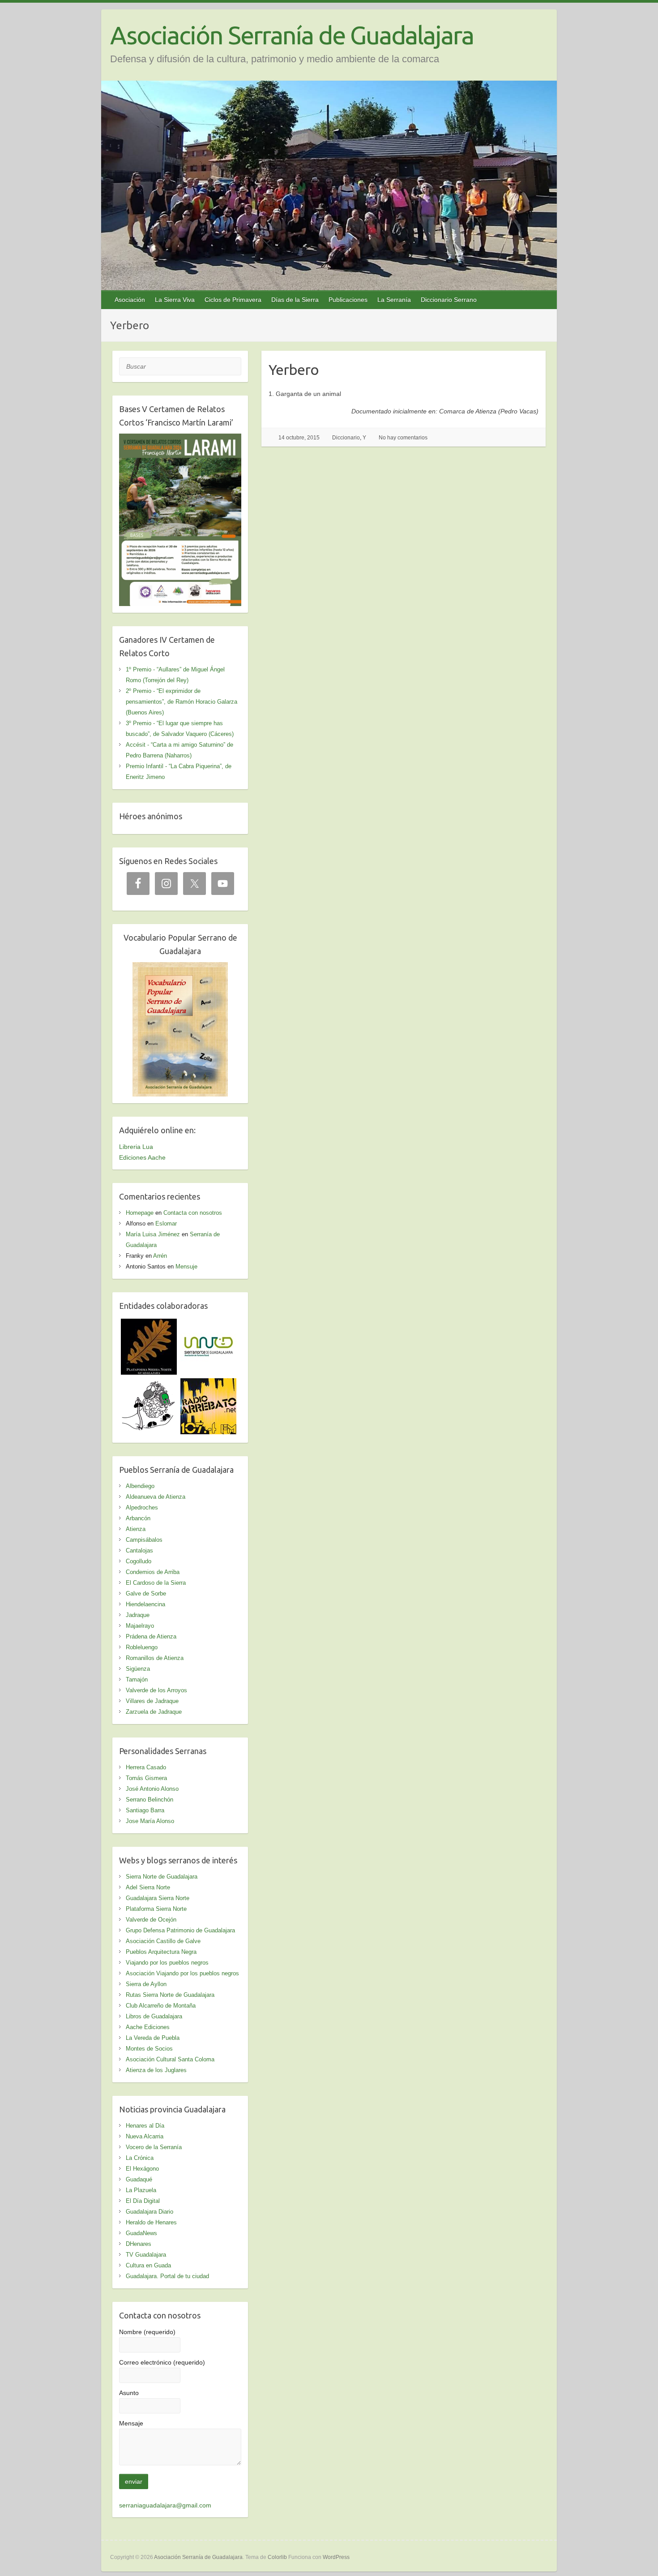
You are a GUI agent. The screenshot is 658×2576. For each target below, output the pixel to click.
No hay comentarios (403, 438)
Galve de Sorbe (146, 1593)
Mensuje (186, 1266)
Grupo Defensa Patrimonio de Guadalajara (180, 1930)
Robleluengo (142, 1647)
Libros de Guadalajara (154, 2016)
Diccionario (346, 438)
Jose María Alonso (150, 1821)
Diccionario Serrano (449, 300)
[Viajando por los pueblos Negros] (149, 1384)
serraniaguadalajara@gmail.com (165, 2505)
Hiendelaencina (145, 1604)
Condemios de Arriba (153, 1572)
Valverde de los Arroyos (156, 1690)
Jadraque (138, 1615)
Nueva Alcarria (145, 2136)
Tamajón (137, 1679)
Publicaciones (348, 300)
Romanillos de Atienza (155, 1658)
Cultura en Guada (148, 2265)
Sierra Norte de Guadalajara (162, 1877)
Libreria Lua (136, 1147)
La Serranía (394, 300)
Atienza (136, 1529)
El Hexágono (142, 2169)
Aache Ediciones (148, 2027)
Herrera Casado (146, 1767)
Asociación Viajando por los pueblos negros (182, 1973)
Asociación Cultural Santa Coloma (170, 2059)
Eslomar (166, 1223)
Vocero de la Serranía (154, 2147)
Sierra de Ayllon (146, 1984)
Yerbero (294, 370)
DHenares (139, 2244)
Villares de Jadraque (152, 1701)
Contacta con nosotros (193, 1213)
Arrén (160, 1256)
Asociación (130, 300)
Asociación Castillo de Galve (163, 1941)
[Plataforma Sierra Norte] (149, 1324)
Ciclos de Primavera (233, 300)
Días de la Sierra (295, 300)
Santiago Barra (145, 1810)
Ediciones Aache (142, 1157)
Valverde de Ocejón (151, 1920)
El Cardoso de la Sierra (156, 1583)
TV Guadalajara (146, 2255)
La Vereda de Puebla (153, 2038)
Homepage (140, 1213)
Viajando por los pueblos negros (167, 1963)
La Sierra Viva (175, 300)
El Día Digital (143, 2201)
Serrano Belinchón (150, 1800)
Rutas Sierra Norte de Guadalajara (170, 1995)
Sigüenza (138, 1669)
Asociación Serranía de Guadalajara (292, 35)
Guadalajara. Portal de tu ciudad (167, 2276)
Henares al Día (145, 2126)
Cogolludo (139, 1561)
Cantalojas (139, 1550)
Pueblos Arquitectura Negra (161, 1952)
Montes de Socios (149, 2049)
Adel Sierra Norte (148, 1887)
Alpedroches (142, 1507)
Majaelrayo (140, 1626)
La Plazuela (141, 2190)
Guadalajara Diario (150, 2212)
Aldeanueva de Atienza (156, 1497)
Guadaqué (139, 2179)
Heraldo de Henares (151, 2222)
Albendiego (140, 1486)
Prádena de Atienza (151, 1636)
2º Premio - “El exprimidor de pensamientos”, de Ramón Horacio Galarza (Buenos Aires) (182, 702)
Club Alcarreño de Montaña (161, 2006)
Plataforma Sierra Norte (156, 1909)
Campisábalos (144, 1540)
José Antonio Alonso (152, 1789)
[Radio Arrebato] (208, 1384)
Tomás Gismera (146, 1778)
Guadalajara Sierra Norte (158, 1898)
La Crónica (140, 2158)
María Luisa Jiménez (153, 1234)
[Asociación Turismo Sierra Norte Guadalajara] (208, 1324)
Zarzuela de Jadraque (154, 1712)
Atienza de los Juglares (156, 2070)
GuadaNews (141, 2233)
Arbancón (138, 1518)
